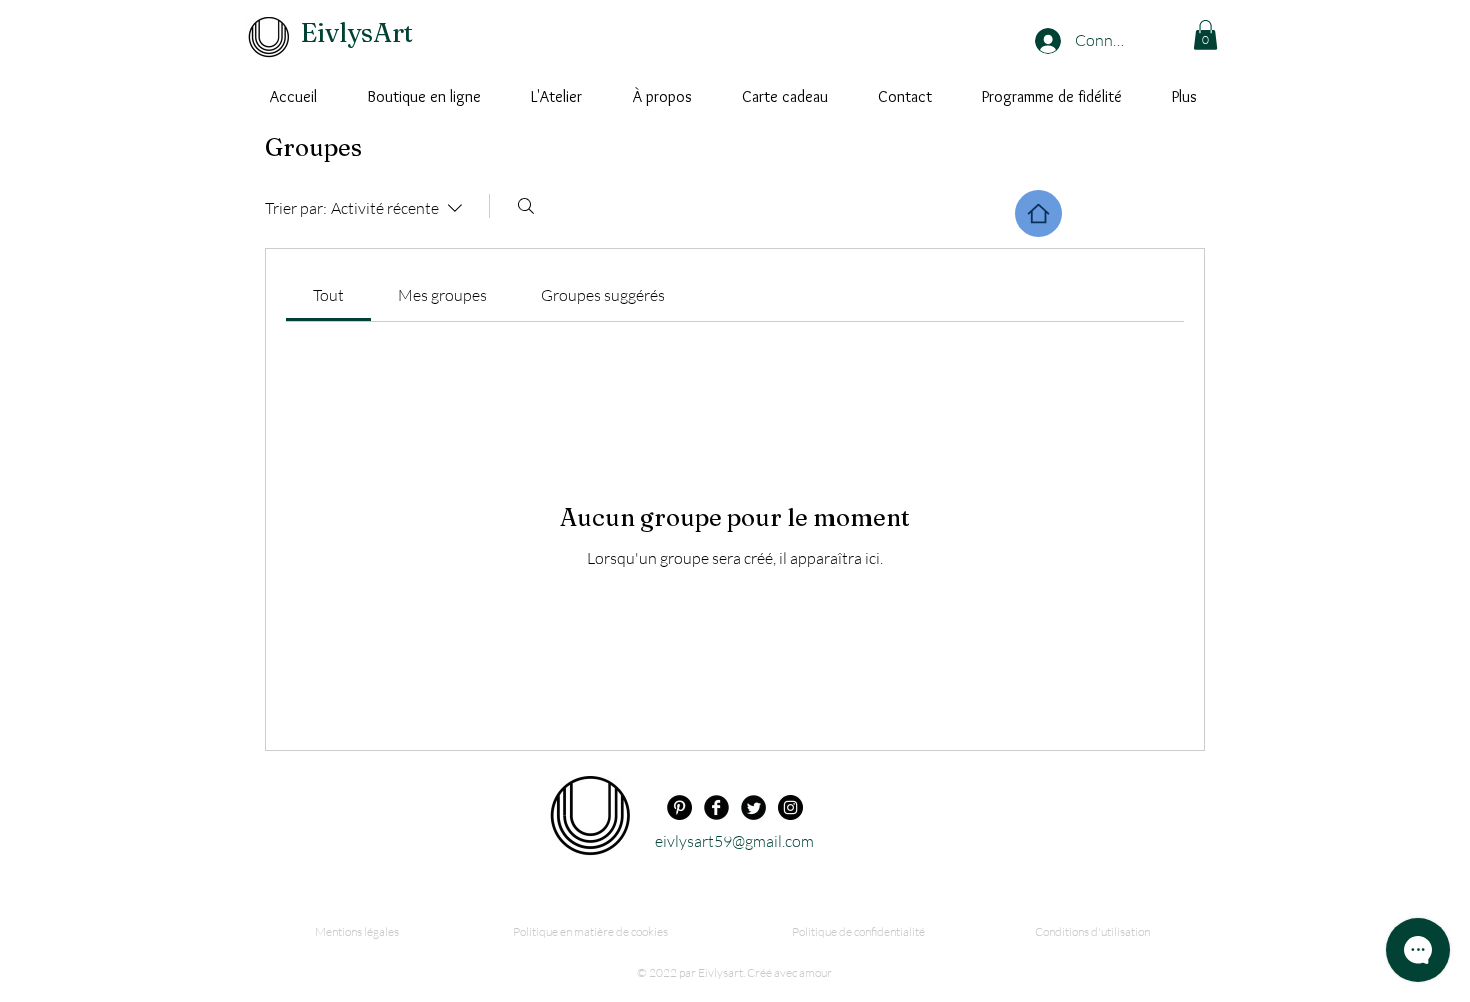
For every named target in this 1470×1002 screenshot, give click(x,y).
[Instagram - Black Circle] (790, 807)
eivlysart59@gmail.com (734, 841)
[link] (328, 295)
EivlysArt (357, 33)
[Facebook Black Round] (716, 807)
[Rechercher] (526, 206)
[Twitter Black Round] (753, 807)
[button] (1205, 35)
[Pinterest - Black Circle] (679, 807)
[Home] (1038, 213)
